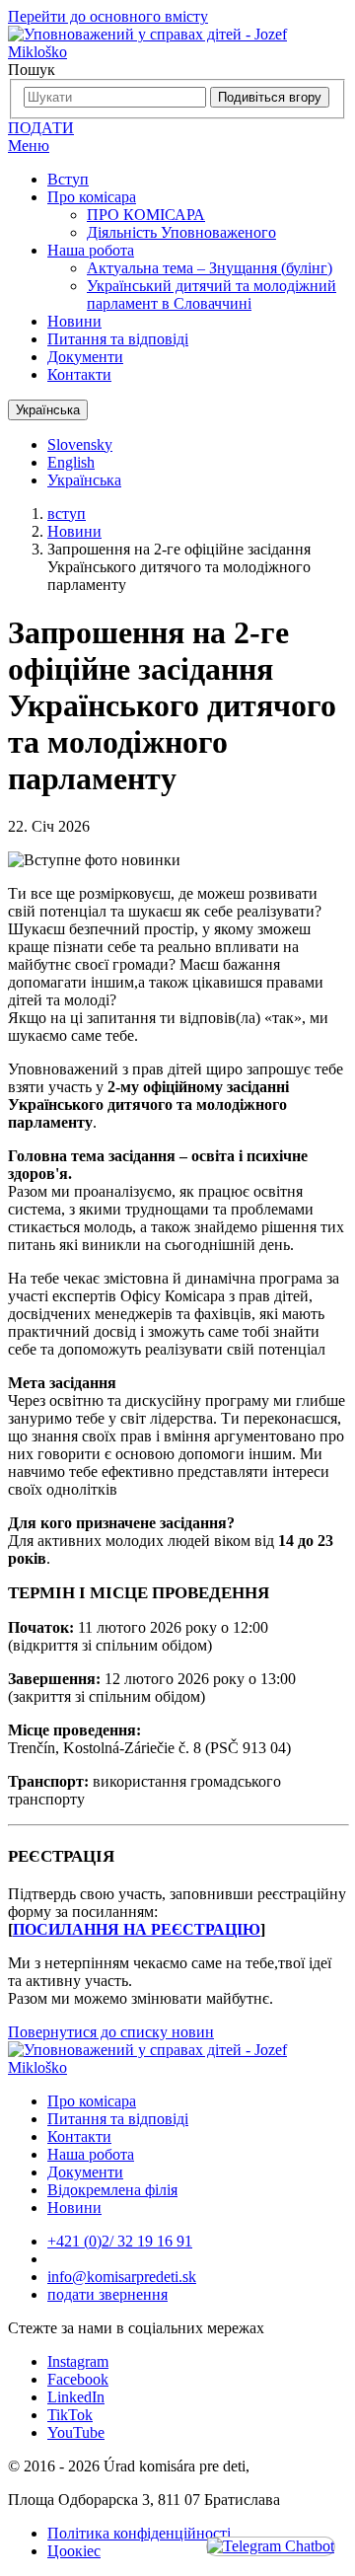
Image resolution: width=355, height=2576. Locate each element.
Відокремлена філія (112, 2190)
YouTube (76, 2432)
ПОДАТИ (41, 128)
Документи (85, 357)
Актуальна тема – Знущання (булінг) (210, 268)
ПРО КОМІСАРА (146, 215)
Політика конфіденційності (139, 2533)
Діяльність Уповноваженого (181, 232)
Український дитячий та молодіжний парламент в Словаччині (212, 294)
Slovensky (80, 444)
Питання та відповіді (118, 339)
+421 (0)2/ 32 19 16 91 (120, 2241)
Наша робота (91, 250)
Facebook (78, 2379)
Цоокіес (74, 2551)
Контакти (79, 374)
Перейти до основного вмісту (108, 16)
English (71, 462)
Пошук (32, 70)
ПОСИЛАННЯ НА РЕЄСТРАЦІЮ (137, 1929)
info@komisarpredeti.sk (122, 2277)
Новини (74, 321)
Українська (48, 410)
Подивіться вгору (270, 97)
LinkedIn (76, 2397)
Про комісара (92, 197)
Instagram (78, 2361)
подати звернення (107, 2294)
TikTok (70, 2415)
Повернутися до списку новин (111, 2032)
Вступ (68, 179)
